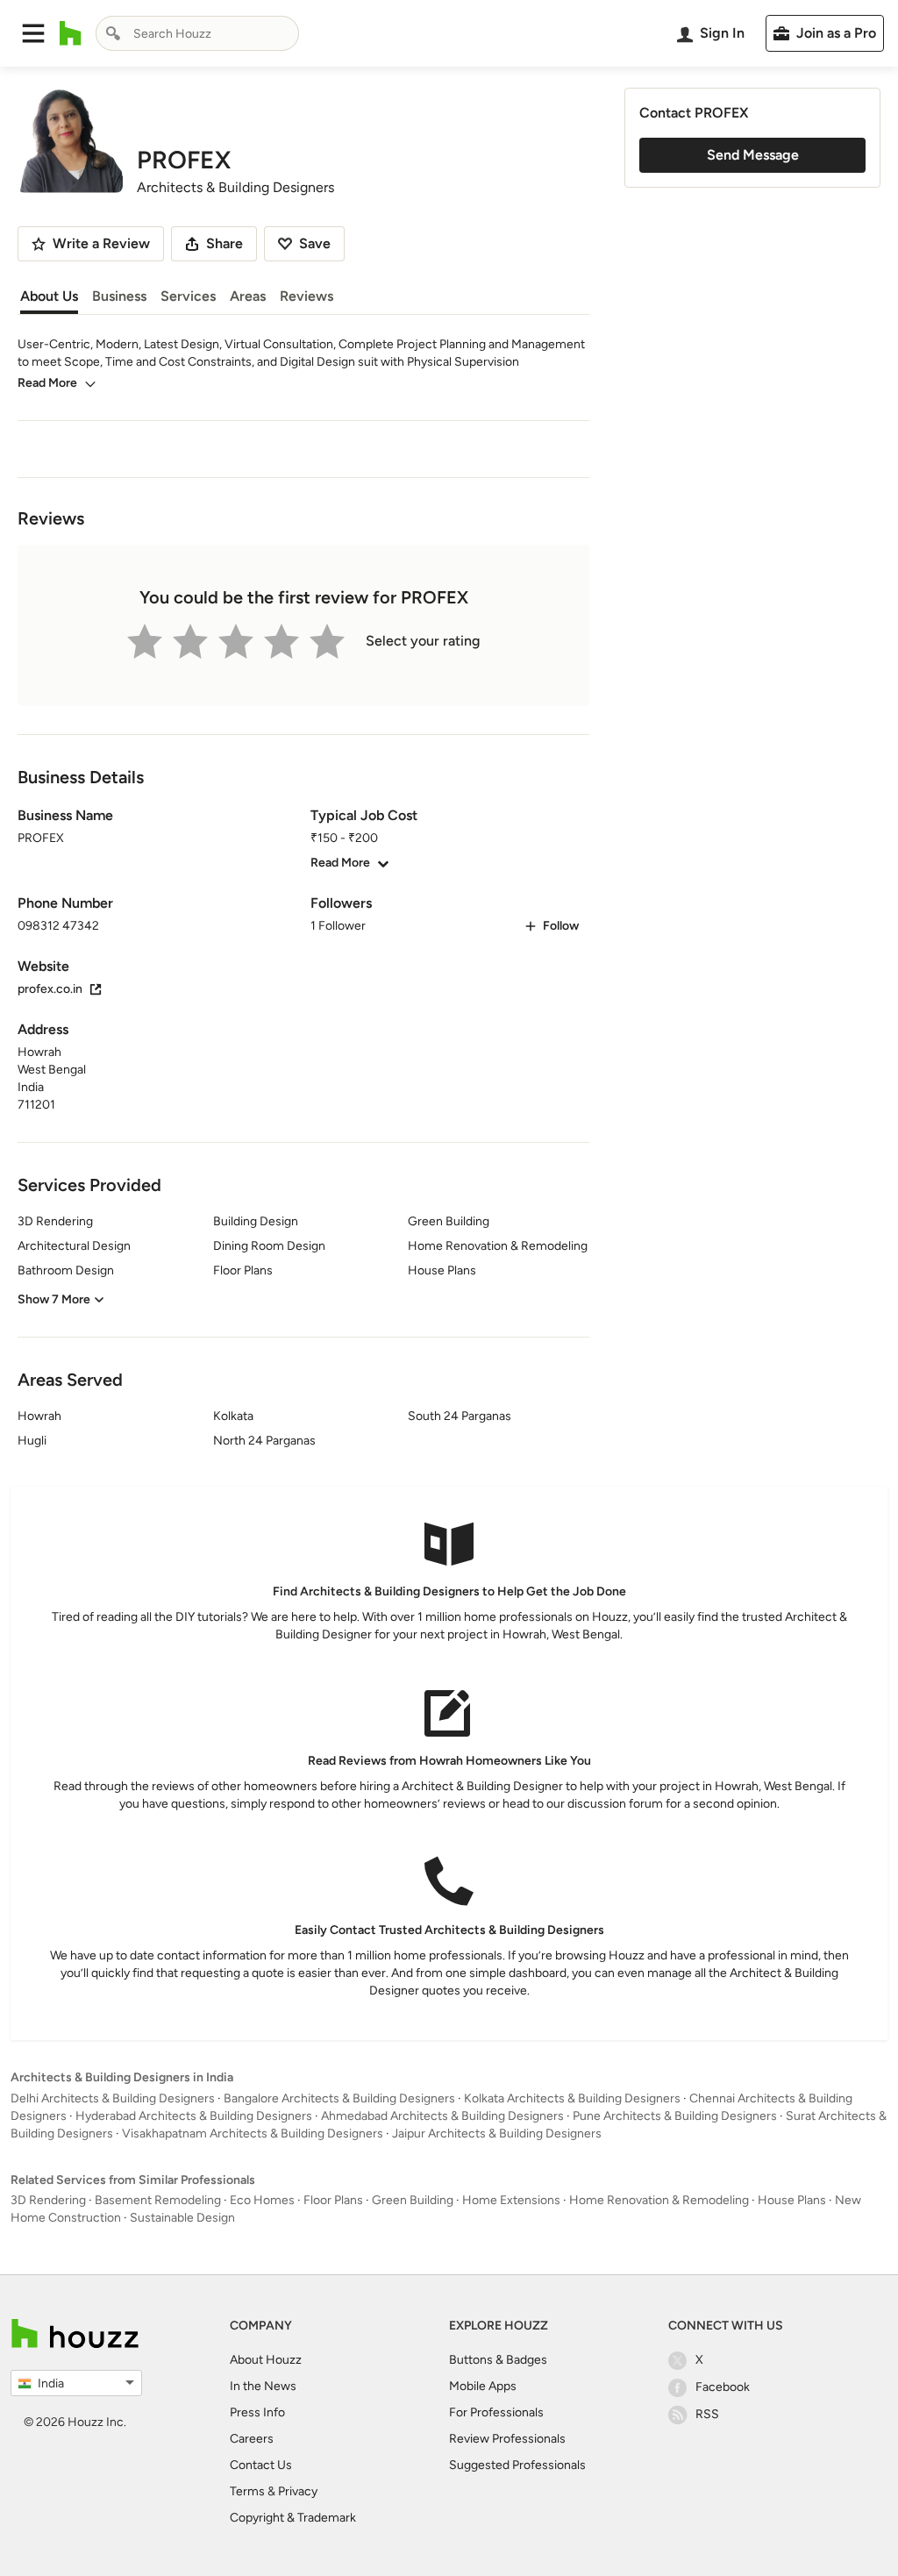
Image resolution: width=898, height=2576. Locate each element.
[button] (33, 33)
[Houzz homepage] (71, 33)
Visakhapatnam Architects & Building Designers (253, 2134)
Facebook (723, 2387)
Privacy (298, 2491)
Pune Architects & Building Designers (675, 2116)
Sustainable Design (182, 2218)
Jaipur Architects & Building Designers (497, 2134)
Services (188, 296)
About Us (49, 296)
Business (119, 296)
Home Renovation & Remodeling (659, 2200)
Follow (561, 926)
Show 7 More (54, 1299)
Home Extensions (511, 2200)
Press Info (257, 2412)
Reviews (306, 296)
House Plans (792, 2200)
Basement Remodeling (158, 2200)
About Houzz (266, 2360)
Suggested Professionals (517, 2465)
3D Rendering (48, 2200)
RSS (707, 2414)
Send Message (753, 155)
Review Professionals (507, 2439)
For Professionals (496, 2412)
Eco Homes (262, 2200)
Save (315, 243)
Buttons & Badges (498, 2360)
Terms (247, 2491)
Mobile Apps (483, 2386)
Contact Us (261, 2465)
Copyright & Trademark (293, 2518)
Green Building (413, 2200)
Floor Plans (333, 2200)
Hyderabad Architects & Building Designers (194, 2116)
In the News (263, 2386)
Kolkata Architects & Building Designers (572, 2098)
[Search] (113, 33)
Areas (248, 296)
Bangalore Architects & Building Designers (339, 2098)
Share (224, 243)
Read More (47, 383)
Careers (252, 2439)
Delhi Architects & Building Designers (113, 2098)
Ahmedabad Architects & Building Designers (442, 2116)
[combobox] (197, 33)
